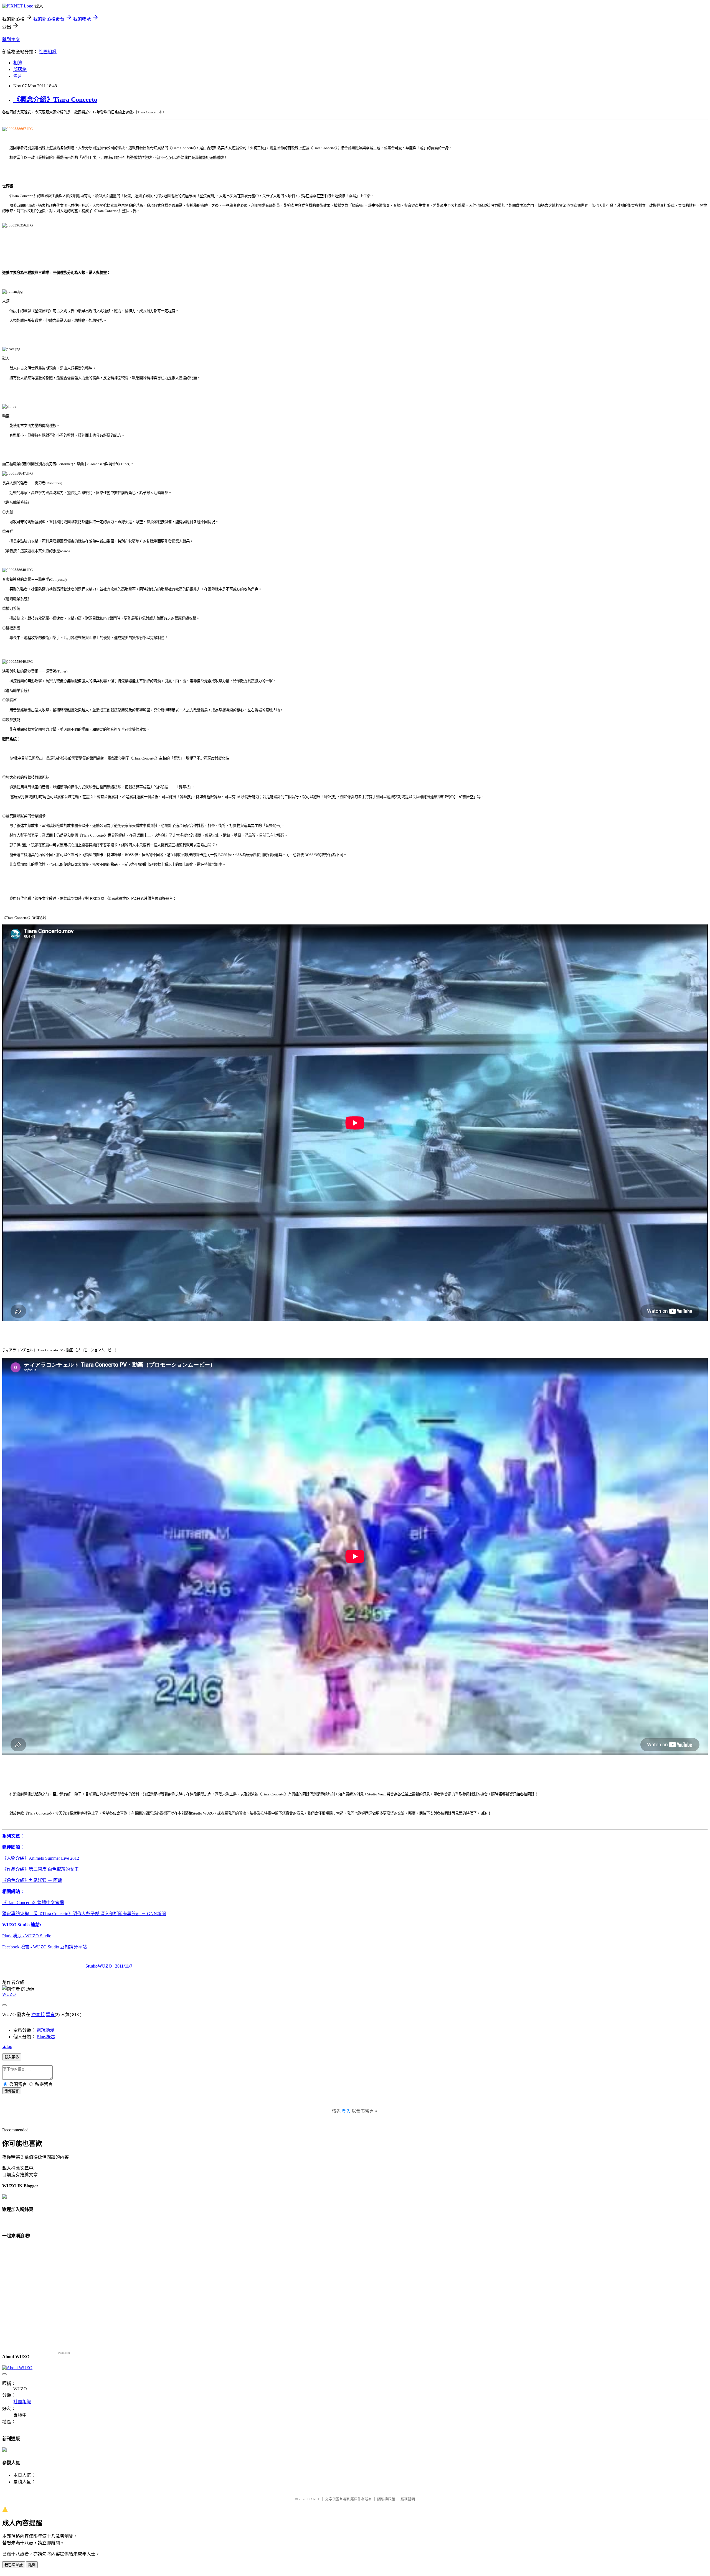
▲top (7, 2046)
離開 (32, 2565)
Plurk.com (64, 2353)
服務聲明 (408, 2499)
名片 (18, 76)
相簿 (18, 63)
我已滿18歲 (14, 2565)
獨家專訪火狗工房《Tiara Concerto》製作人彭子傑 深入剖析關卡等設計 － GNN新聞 (84, 1914)
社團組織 (48, 52)
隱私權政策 (386, 2499)
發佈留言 (12, 2091)
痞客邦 (38, 2015)
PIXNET (314, 2499)
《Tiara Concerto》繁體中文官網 (33, 1903)
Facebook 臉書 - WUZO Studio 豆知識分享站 (45, 1947)
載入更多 (12, 2057)
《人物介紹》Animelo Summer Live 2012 (41, 1858)
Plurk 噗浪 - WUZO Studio (27, 1936)
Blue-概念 (46, 2037)
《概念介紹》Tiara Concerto (55, 100)
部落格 (20, 69)
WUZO (9, 1994)
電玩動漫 (45, 2030)
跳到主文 (11, 40)
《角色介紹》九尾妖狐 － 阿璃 (32, 1880)
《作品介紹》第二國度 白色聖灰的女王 (40, 1869)
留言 (50, 2015)
